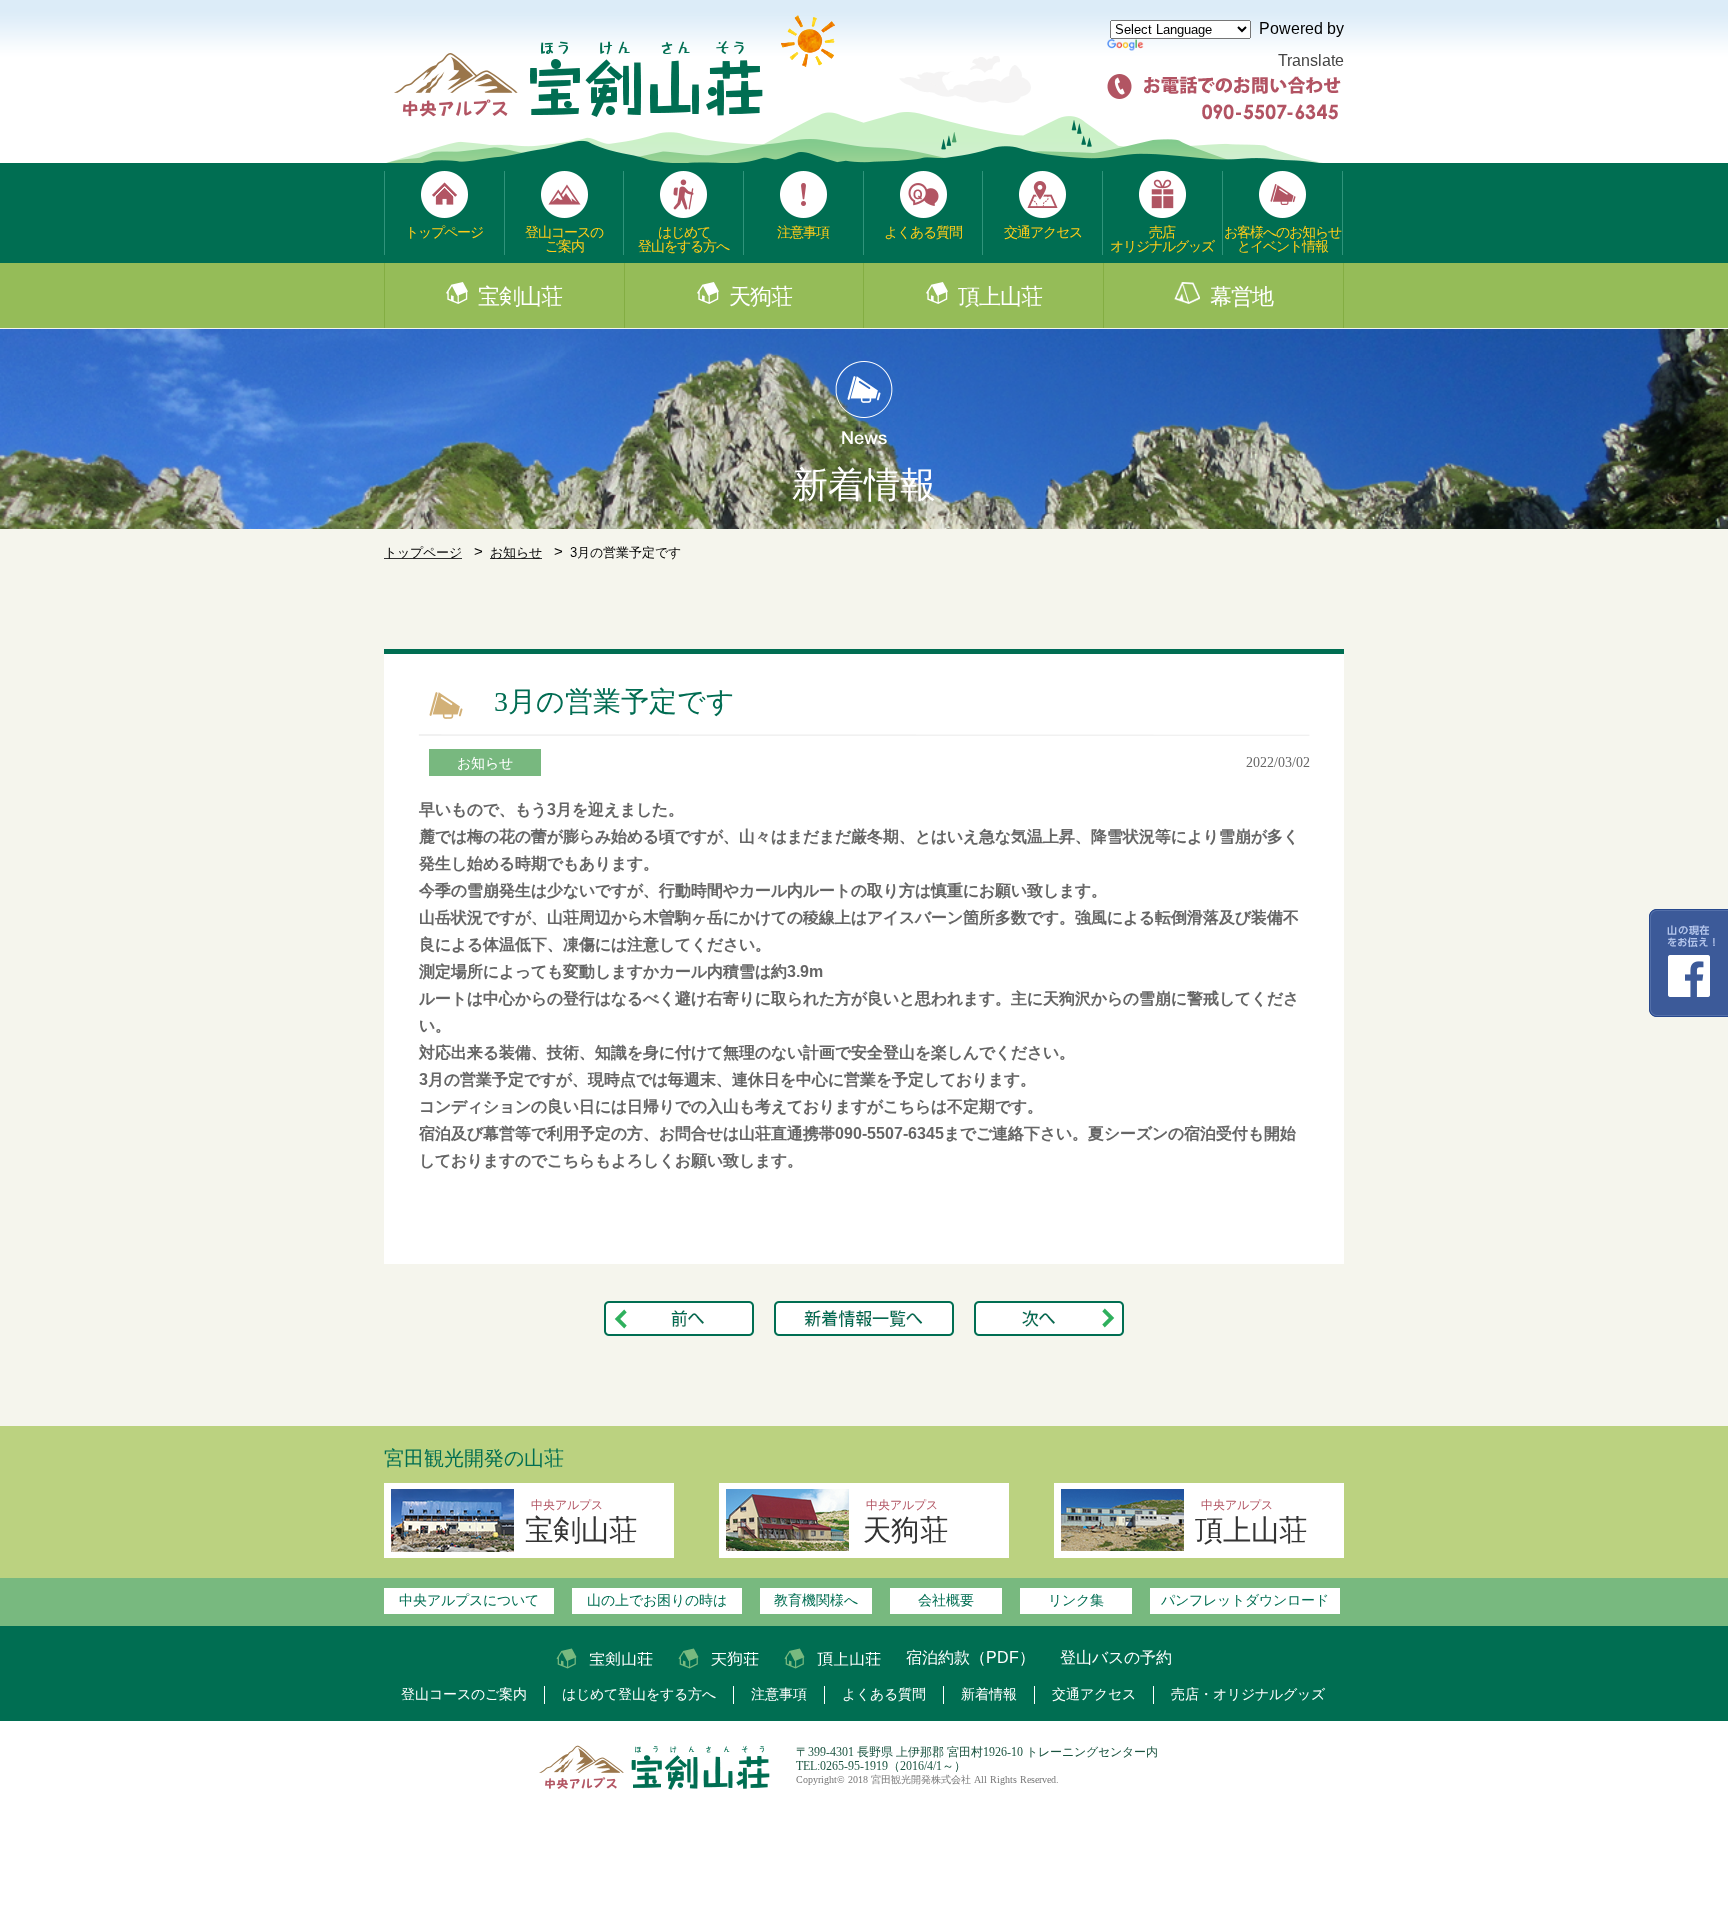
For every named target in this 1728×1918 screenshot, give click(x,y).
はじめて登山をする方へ (683, 239)
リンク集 (1076, 1600)
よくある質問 (923, 232)
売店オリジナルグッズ (1162, 239)
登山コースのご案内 (564, 239)
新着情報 (989, 1694)
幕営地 (1241, 297)
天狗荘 (760, 297)
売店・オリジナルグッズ (1248, 1694)
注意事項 (803, 232)
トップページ (444, 232)
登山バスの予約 (1116, 1657)
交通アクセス (1043, 232)
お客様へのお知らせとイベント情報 (1282, 239)
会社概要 (946, 1600)
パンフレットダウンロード (1245, 1600)
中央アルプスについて (469, 1600)
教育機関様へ (816, 1600)
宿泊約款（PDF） (970, 1657)
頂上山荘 (1000, 297)
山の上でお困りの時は (657, 1600)
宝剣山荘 (520, 297)
